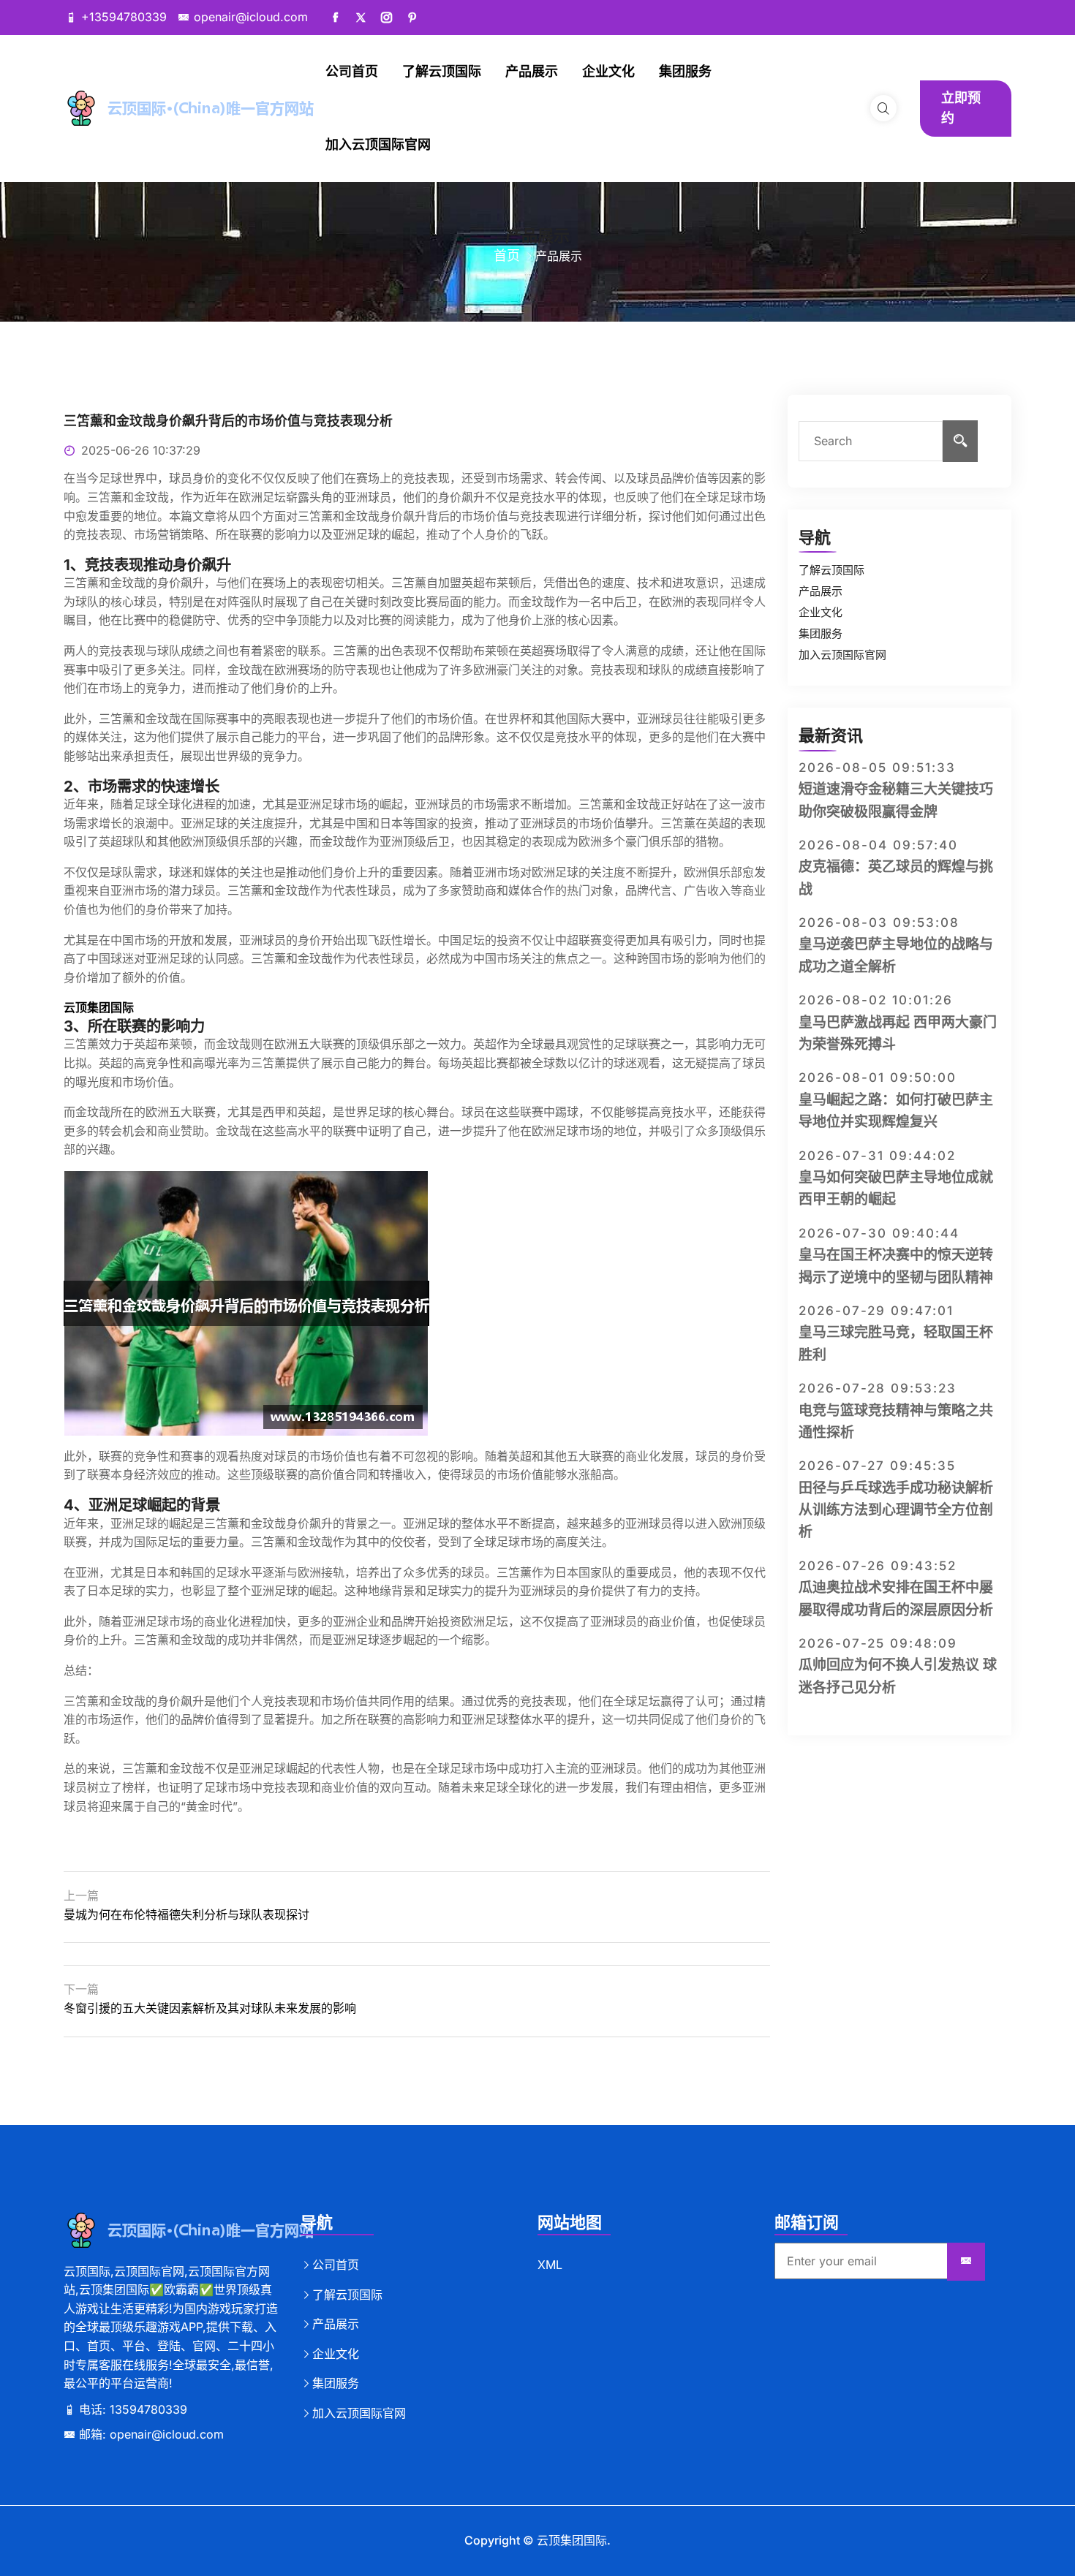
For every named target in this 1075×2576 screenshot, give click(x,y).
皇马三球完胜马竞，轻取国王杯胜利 (896, 1343)
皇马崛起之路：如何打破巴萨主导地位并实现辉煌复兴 (896, 1111)
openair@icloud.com (251, 17)
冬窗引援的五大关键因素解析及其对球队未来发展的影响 (210, 2008)
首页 (507, 255)
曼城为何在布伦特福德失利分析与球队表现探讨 (186, 1914)
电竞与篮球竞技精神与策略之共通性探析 (896, 1421)
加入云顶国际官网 (378, 144)
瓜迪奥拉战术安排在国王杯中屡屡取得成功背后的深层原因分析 (896, 1598)
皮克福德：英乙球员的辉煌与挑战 (896, 878)
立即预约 (961, 108)
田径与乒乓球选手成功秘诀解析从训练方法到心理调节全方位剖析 (896, 1510)
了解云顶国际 (442, 71)
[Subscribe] (966, 2262)
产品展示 (532, 71)
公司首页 (352, 71)
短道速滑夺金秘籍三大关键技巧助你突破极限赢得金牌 (896, 800)
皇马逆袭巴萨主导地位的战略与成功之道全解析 (896, 955)
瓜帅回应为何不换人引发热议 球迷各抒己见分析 (898, 1676)
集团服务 (685, 71)
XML (550, 2265)
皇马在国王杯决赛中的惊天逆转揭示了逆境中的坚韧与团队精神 (896, 1266)
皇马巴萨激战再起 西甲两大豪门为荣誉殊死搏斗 (898, 1033)
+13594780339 (124, 17)
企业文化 (608, 71)
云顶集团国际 (572, 2540)
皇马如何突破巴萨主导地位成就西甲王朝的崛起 (896, 1188)
